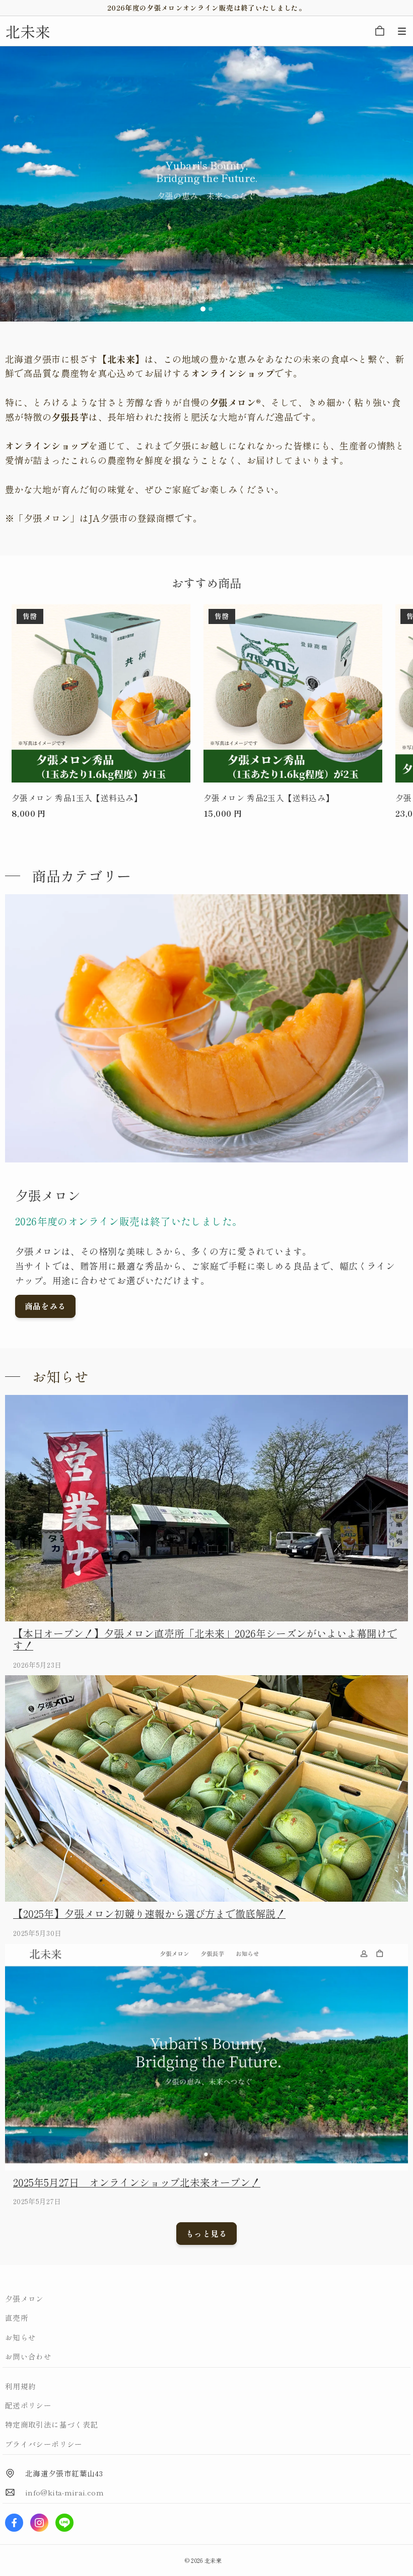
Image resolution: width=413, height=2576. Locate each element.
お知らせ (20, 2337)
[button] (402, 31)
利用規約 (20, 2386)
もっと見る (206, 2234)
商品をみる (45, 1306)
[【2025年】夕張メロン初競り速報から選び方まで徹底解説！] (206, 1788)
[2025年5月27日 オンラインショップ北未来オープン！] (206, 2057)
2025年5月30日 (37, 1933)
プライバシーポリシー (44, 2444)
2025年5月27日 (37, 2201)
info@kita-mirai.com (64, 2492)
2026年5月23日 (37, 1665)
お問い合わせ (28, 2356)
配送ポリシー (28, 2405)
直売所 (17, 2318)
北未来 (213, 2560)
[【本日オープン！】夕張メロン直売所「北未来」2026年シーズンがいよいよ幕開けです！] (206, 1508)
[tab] (203, 309)
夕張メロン (24, 2298)
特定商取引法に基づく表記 (51, 2424)
